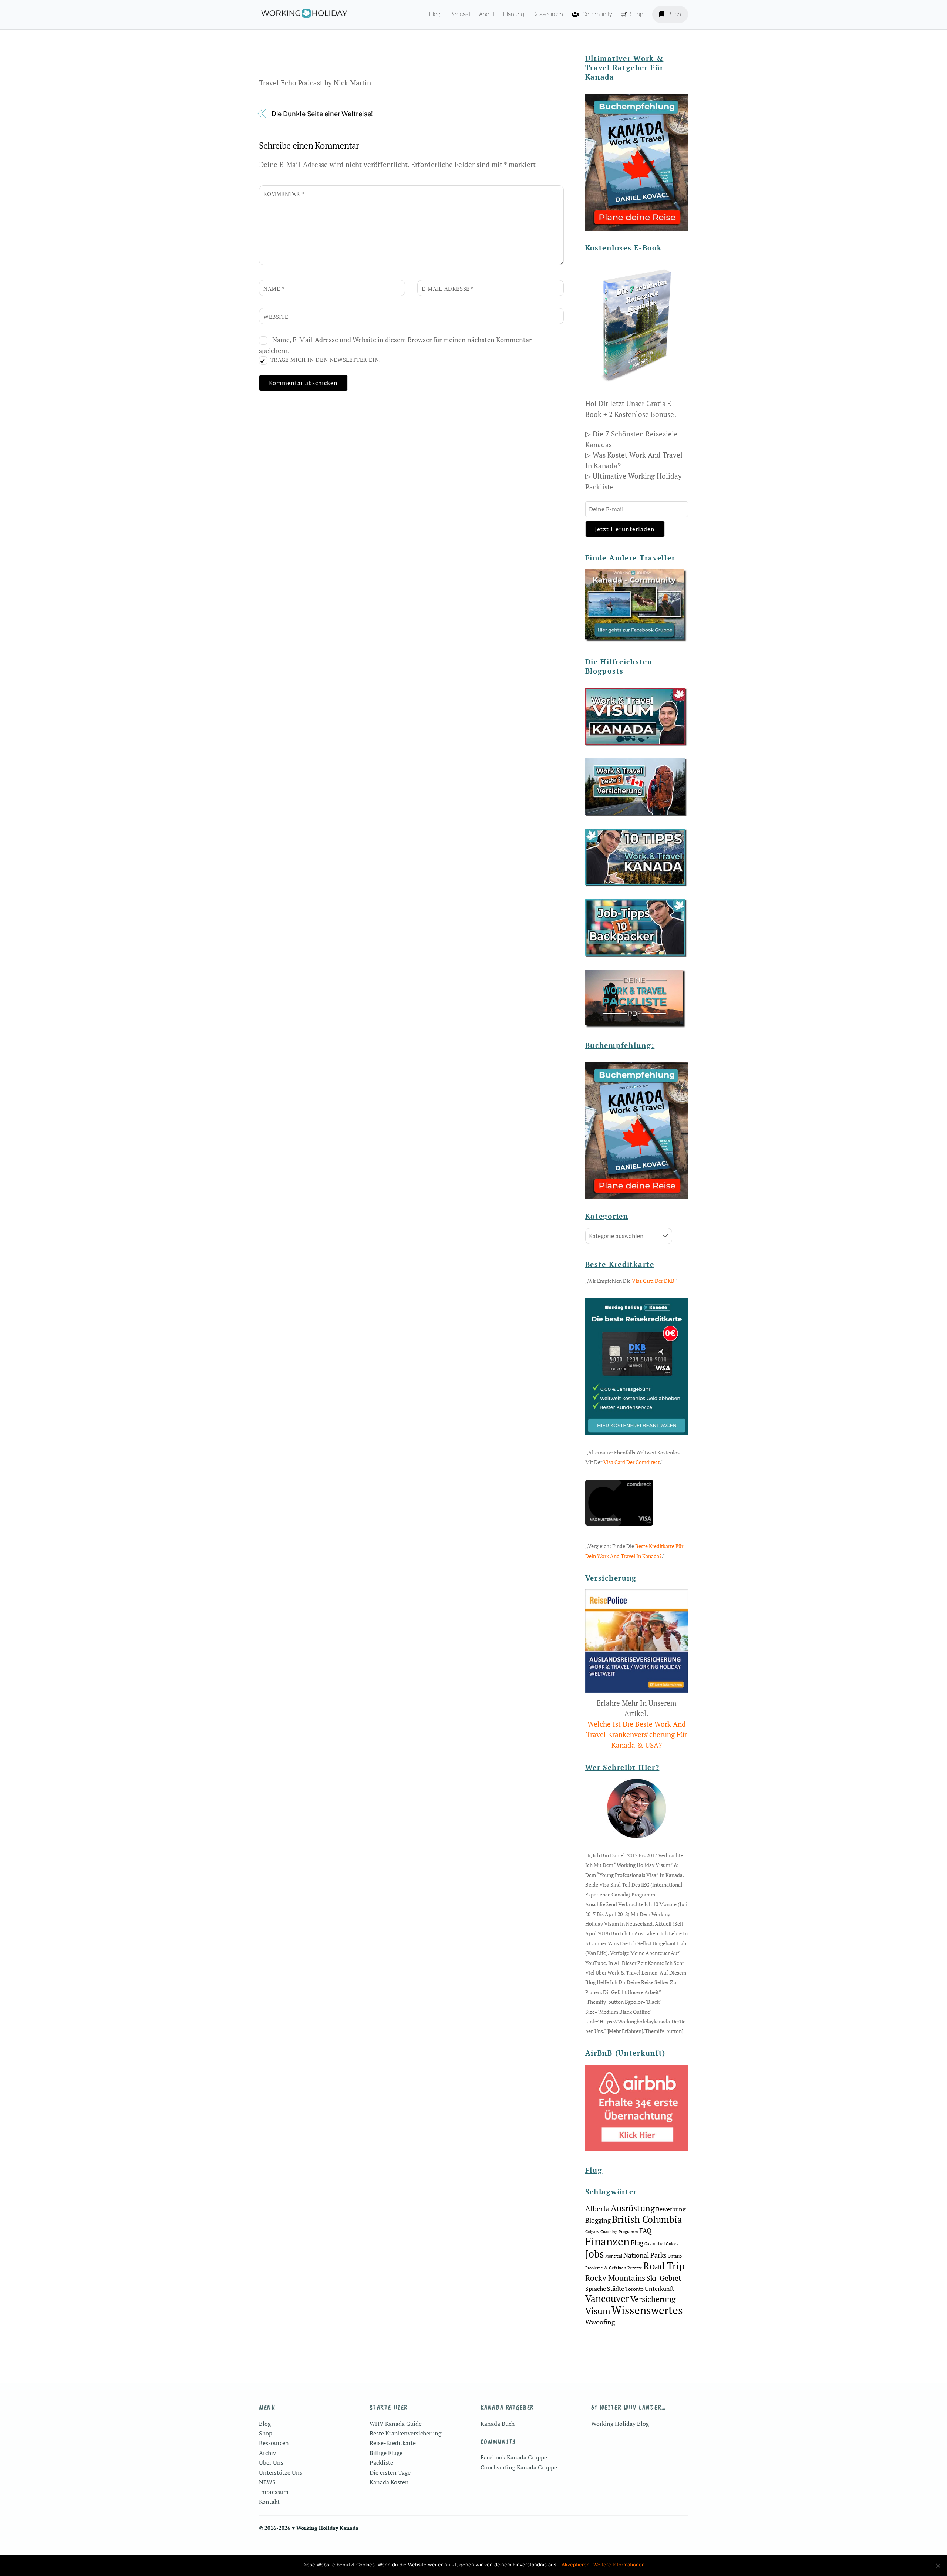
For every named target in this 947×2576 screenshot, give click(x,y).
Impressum (274, 2492)
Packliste (381, 2462)
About (487, 14)
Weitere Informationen (619, 2565)
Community (596, 14)
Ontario (675, 2256)
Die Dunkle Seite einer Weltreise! (322, 114)
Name (274, 289)
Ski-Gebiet (664, 2278)
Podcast (460, 14)
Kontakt (269, 2502)
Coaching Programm (619, 2232)
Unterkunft (659, 2289)
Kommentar (284, 194)
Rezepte (635, 2268)
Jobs (595, 2254)
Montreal (614, 2256)
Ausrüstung (633, 2208)
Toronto (634, 2289)
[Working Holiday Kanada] (304, 15)
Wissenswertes (647, 2310)
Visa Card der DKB (653, 1281)
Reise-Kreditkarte (393, 2443)
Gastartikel (655, 2244)
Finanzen (607, 2241)
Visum (598, 2311)
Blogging (598, 2220)
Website (276, 317)
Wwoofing (600, 2322)
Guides (672, 2244)
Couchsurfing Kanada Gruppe (519, 2467)
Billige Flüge (386, 2453)
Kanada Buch (498, 2424)
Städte (616, 2289)
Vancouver (607, 2298)
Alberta (597, 2209)
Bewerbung (671, 2209)
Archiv (267, 2453)
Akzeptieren (576, 2565)
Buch (674, 14)
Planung (514, 14)
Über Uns (271, 2462)
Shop (636, 14)
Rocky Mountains (615, 2278)
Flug (637, 2243)
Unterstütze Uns (281, 2472)
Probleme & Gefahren (606, 2268)
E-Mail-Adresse (448, 289)
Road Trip (664, 2266)
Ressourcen (548, 14)
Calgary (592, 2232)
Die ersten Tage (390, 2472)
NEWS (267, 2482)
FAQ (645, 2231)
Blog (435, 14)
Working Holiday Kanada (327, 2528)
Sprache (596, 2289)
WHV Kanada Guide (396, 2424)
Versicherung (653, 2299)
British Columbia (647, 2219)
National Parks (645, 2255)
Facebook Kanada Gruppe (514, 2457)
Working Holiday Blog (620, 2424)
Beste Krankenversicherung (405, 2433)
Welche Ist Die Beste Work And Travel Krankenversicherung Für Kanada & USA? (636, 1734)
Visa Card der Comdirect (631, 1462)
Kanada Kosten (389, 2482)
